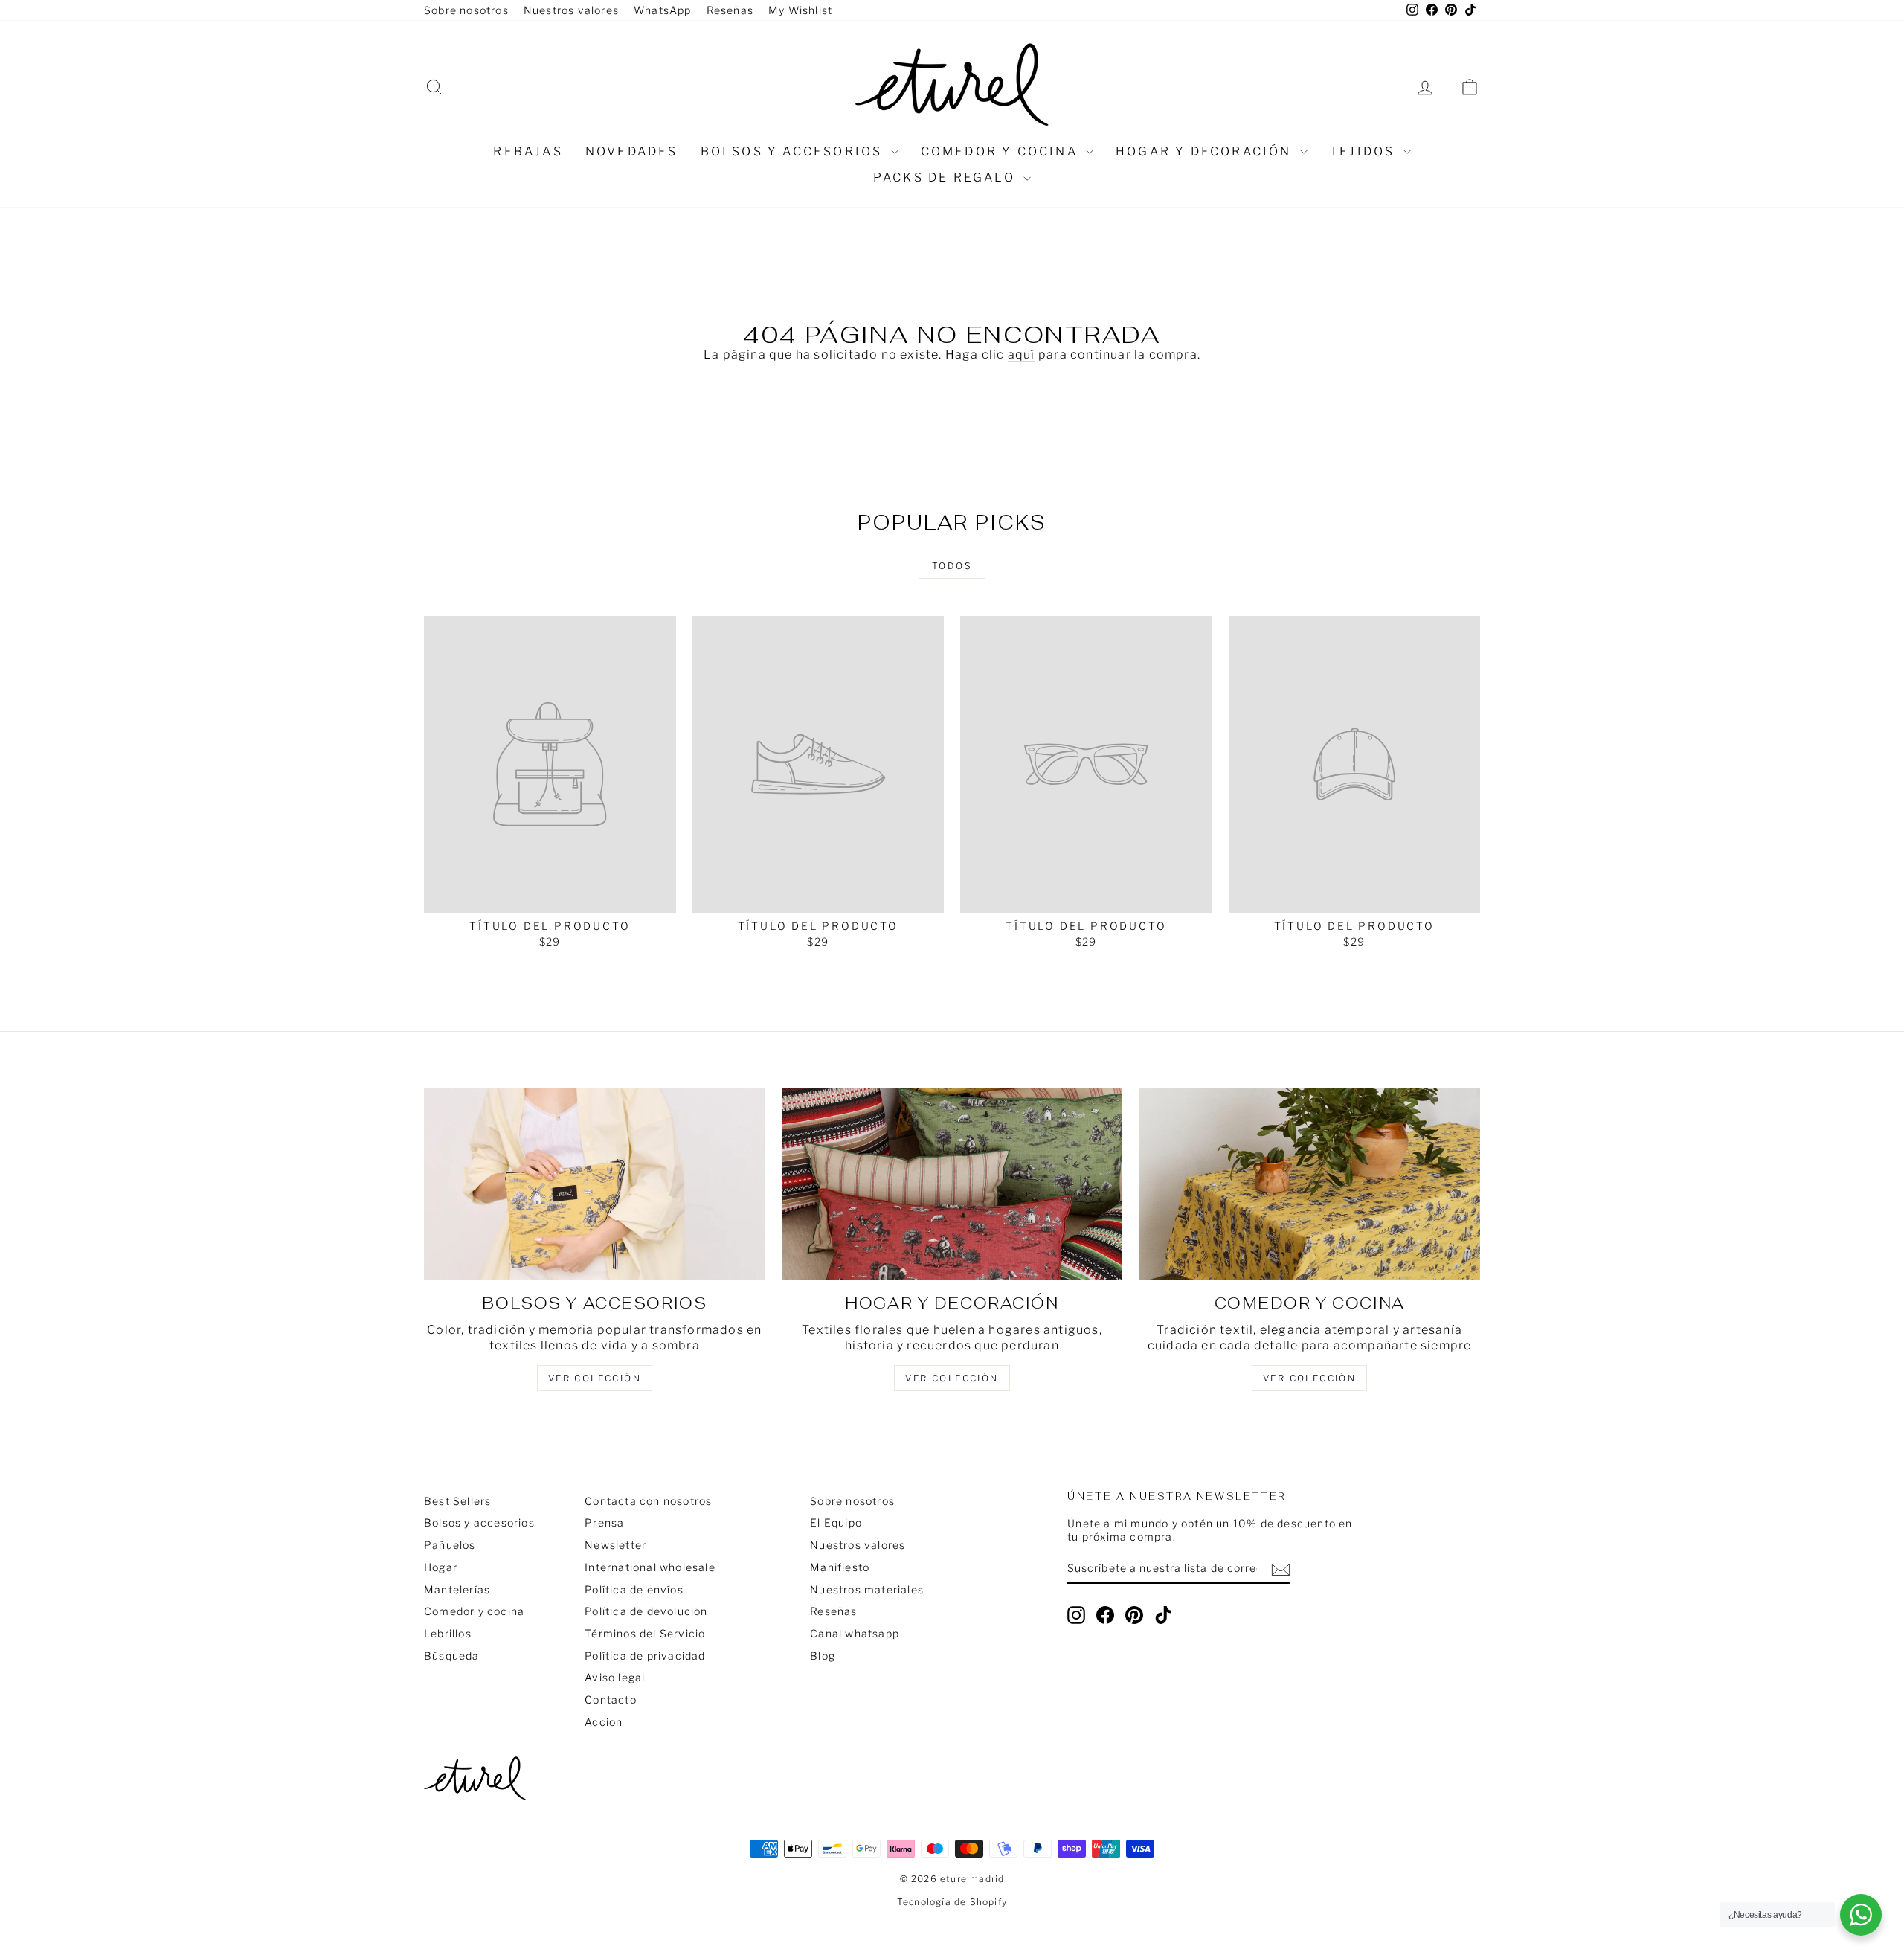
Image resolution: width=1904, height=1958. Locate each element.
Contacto (611, 1699)
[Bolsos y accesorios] (595, 1184)
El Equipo (836, 1522)
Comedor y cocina (1001, 151)
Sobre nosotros (466, 10)
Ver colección (1309, 1378)
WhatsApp (663, 10)
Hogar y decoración (1206, 151)
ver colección (595, 1378)
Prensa (604, 1522)
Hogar (441, 1567)
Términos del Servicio (645, 1633)
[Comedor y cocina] (1309, 1184)
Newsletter (615, 1545)
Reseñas (730, 10)
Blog (823, 1656)
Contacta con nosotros (648, 1501)
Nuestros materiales (867, 1589)
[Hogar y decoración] (952, 1184)
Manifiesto (840, 1567)
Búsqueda (452, 1656)
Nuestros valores (571, 10)
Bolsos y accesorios (794, 151)
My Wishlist (800, 10)
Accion (604, 1722)
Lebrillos (448, 1633)
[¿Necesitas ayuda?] (1861, 1915)
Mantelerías (457, 1589)
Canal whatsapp (855, 1633)
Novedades (632, 151)
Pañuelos (450, 1545)
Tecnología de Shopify (952, 1902)
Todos (952, 566)
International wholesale (650, 1567)
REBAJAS (528, 151)
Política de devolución (646, 1611)
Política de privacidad (645, 1656)
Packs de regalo (946, 177)
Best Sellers (457, 1501)
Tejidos (1365, 151)
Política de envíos (634, 1589)
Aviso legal (615, 1677)
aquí (1022, 354)
